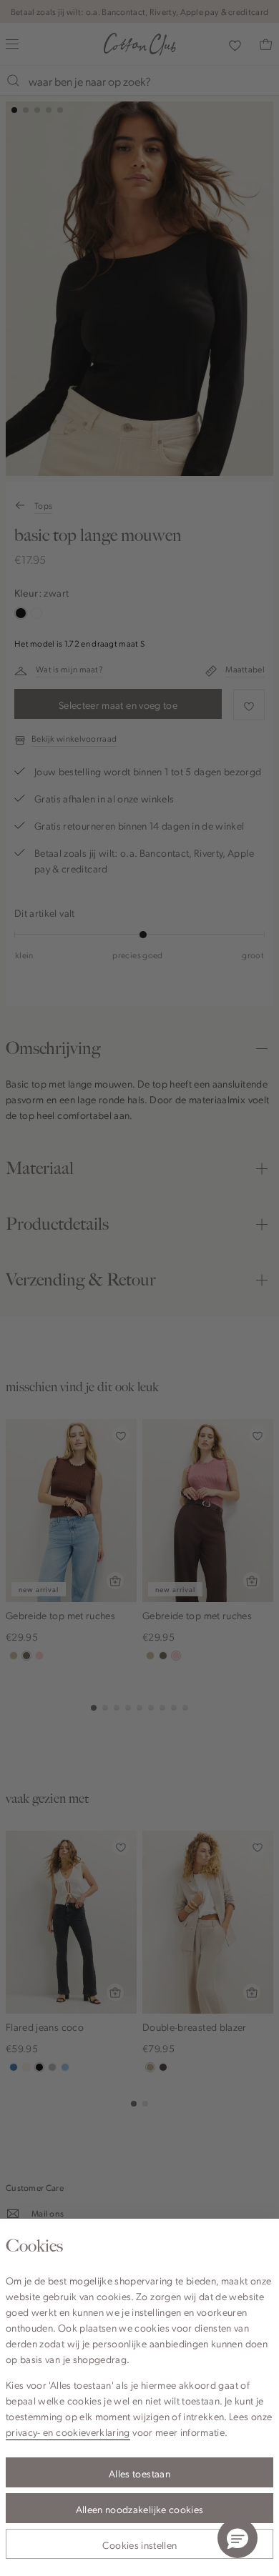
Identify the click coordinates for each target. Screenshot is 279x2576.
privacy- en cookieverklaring (68, 2432)
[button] (238, 2538)
